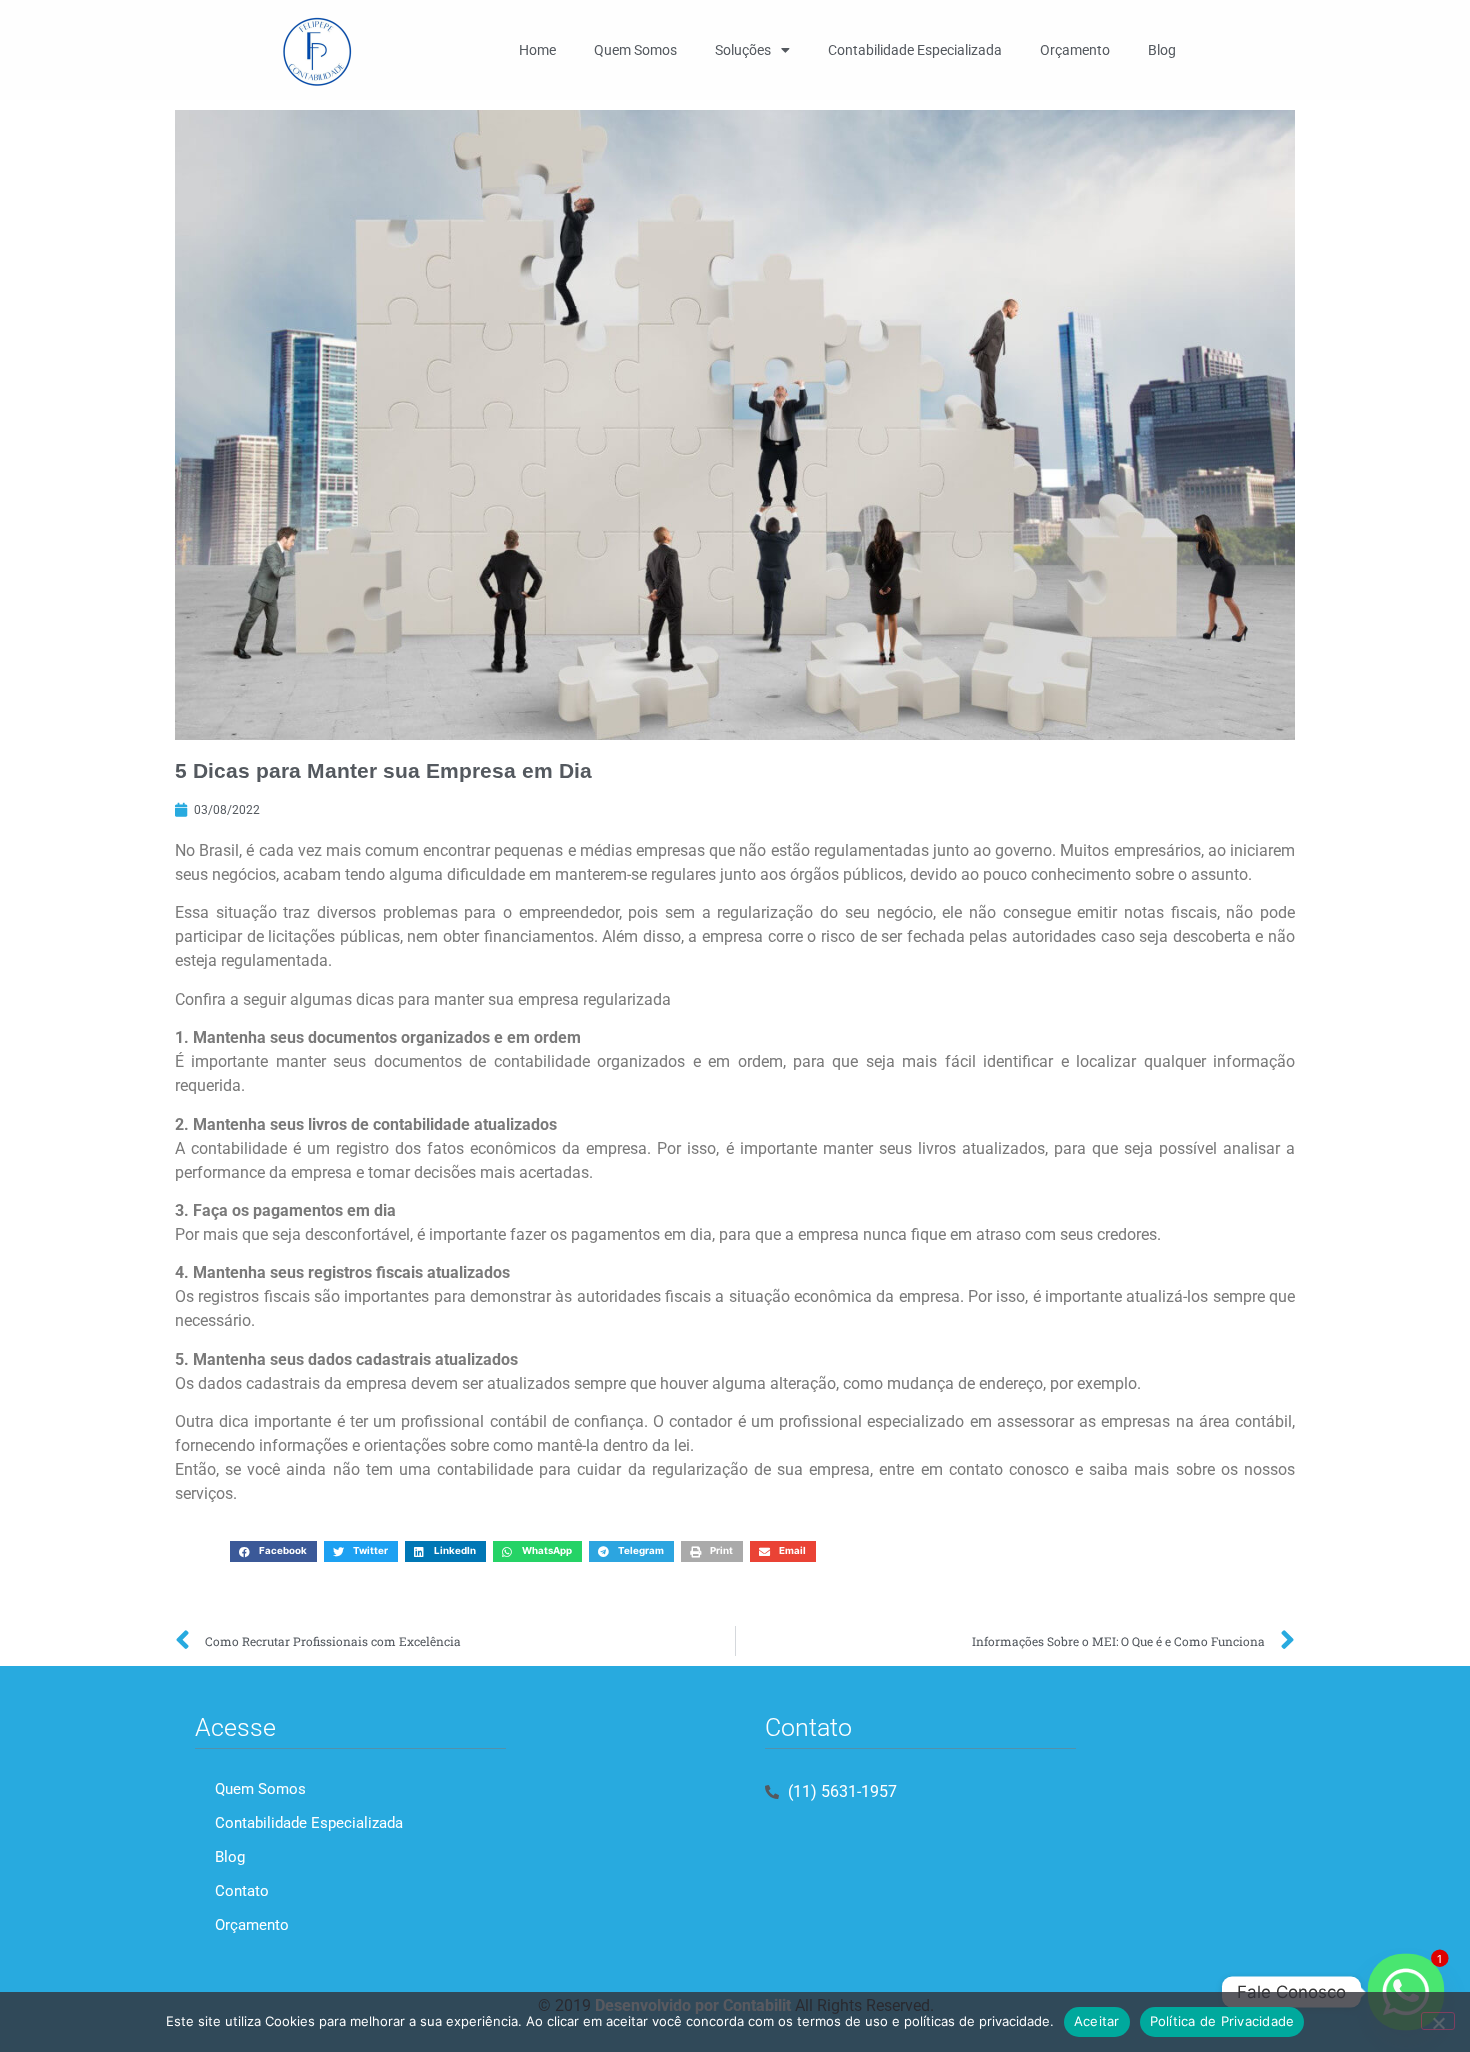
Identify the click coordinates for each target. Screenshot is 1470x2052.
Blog (1162, 50)
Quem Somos (635, 50)
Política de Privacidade (1222, 2021)
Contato (242, 1891)
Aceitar (1097, 2021)
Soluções (743, 50)
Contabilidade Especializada (915, 50)
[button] (273, 1551)
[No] (1438, 2021)
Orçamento (1075, 50)
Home (537, 50)
